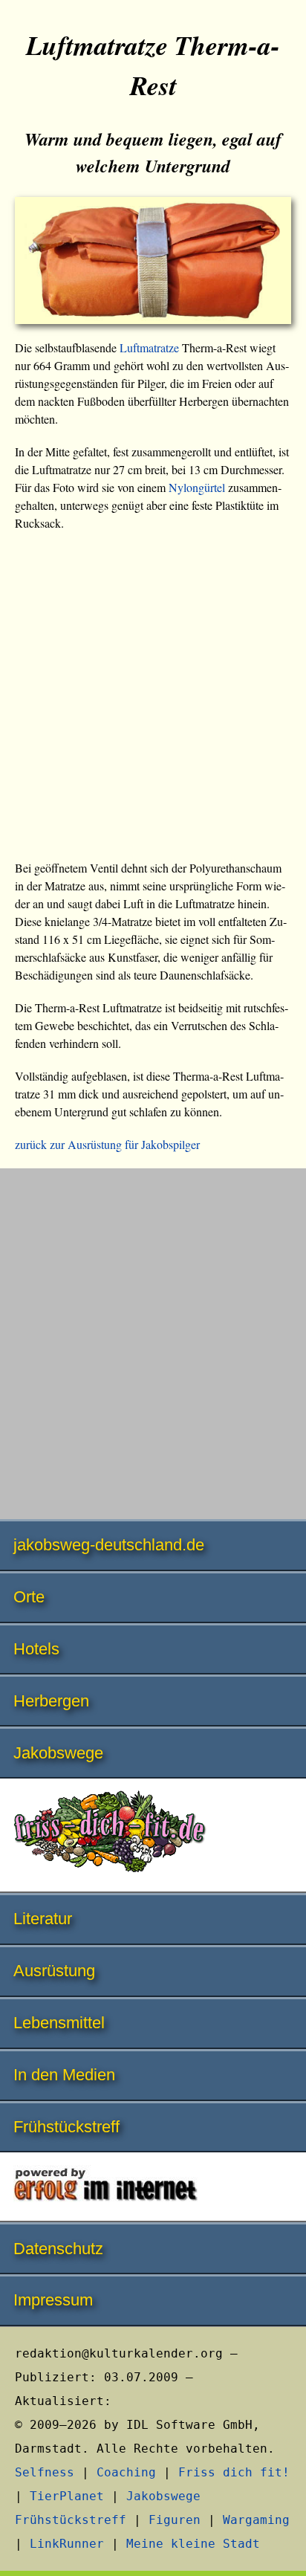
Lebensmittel (59, 2023)
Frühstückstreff (66, 2127)
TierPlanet (67, 2496)
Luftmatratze (149, 347)
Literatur (43, 1919)
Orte (29, 1597)
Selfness (45, 2472)
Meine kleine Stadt (193, 2544)
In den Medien (64, 2075)
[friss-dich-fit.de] (153, 1836)
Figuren (175, 2520)
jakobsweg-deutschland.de (109, 1545)
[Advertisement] (153, 700)
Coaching (126, 2472)
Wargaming (256, 2520)
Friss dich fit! (234, 2472)
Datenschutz (58, 2249)
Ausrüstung (54, 1971)
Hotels (36, 1649)
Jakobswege (58, 1753)
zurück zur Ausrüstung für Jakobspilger (107, 1144)
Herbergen (51, 1701)
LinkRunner (67, 2544)
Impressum (53, 2300)
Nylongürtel (197, 487)
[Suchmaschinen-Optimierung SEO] (153, 2188)
